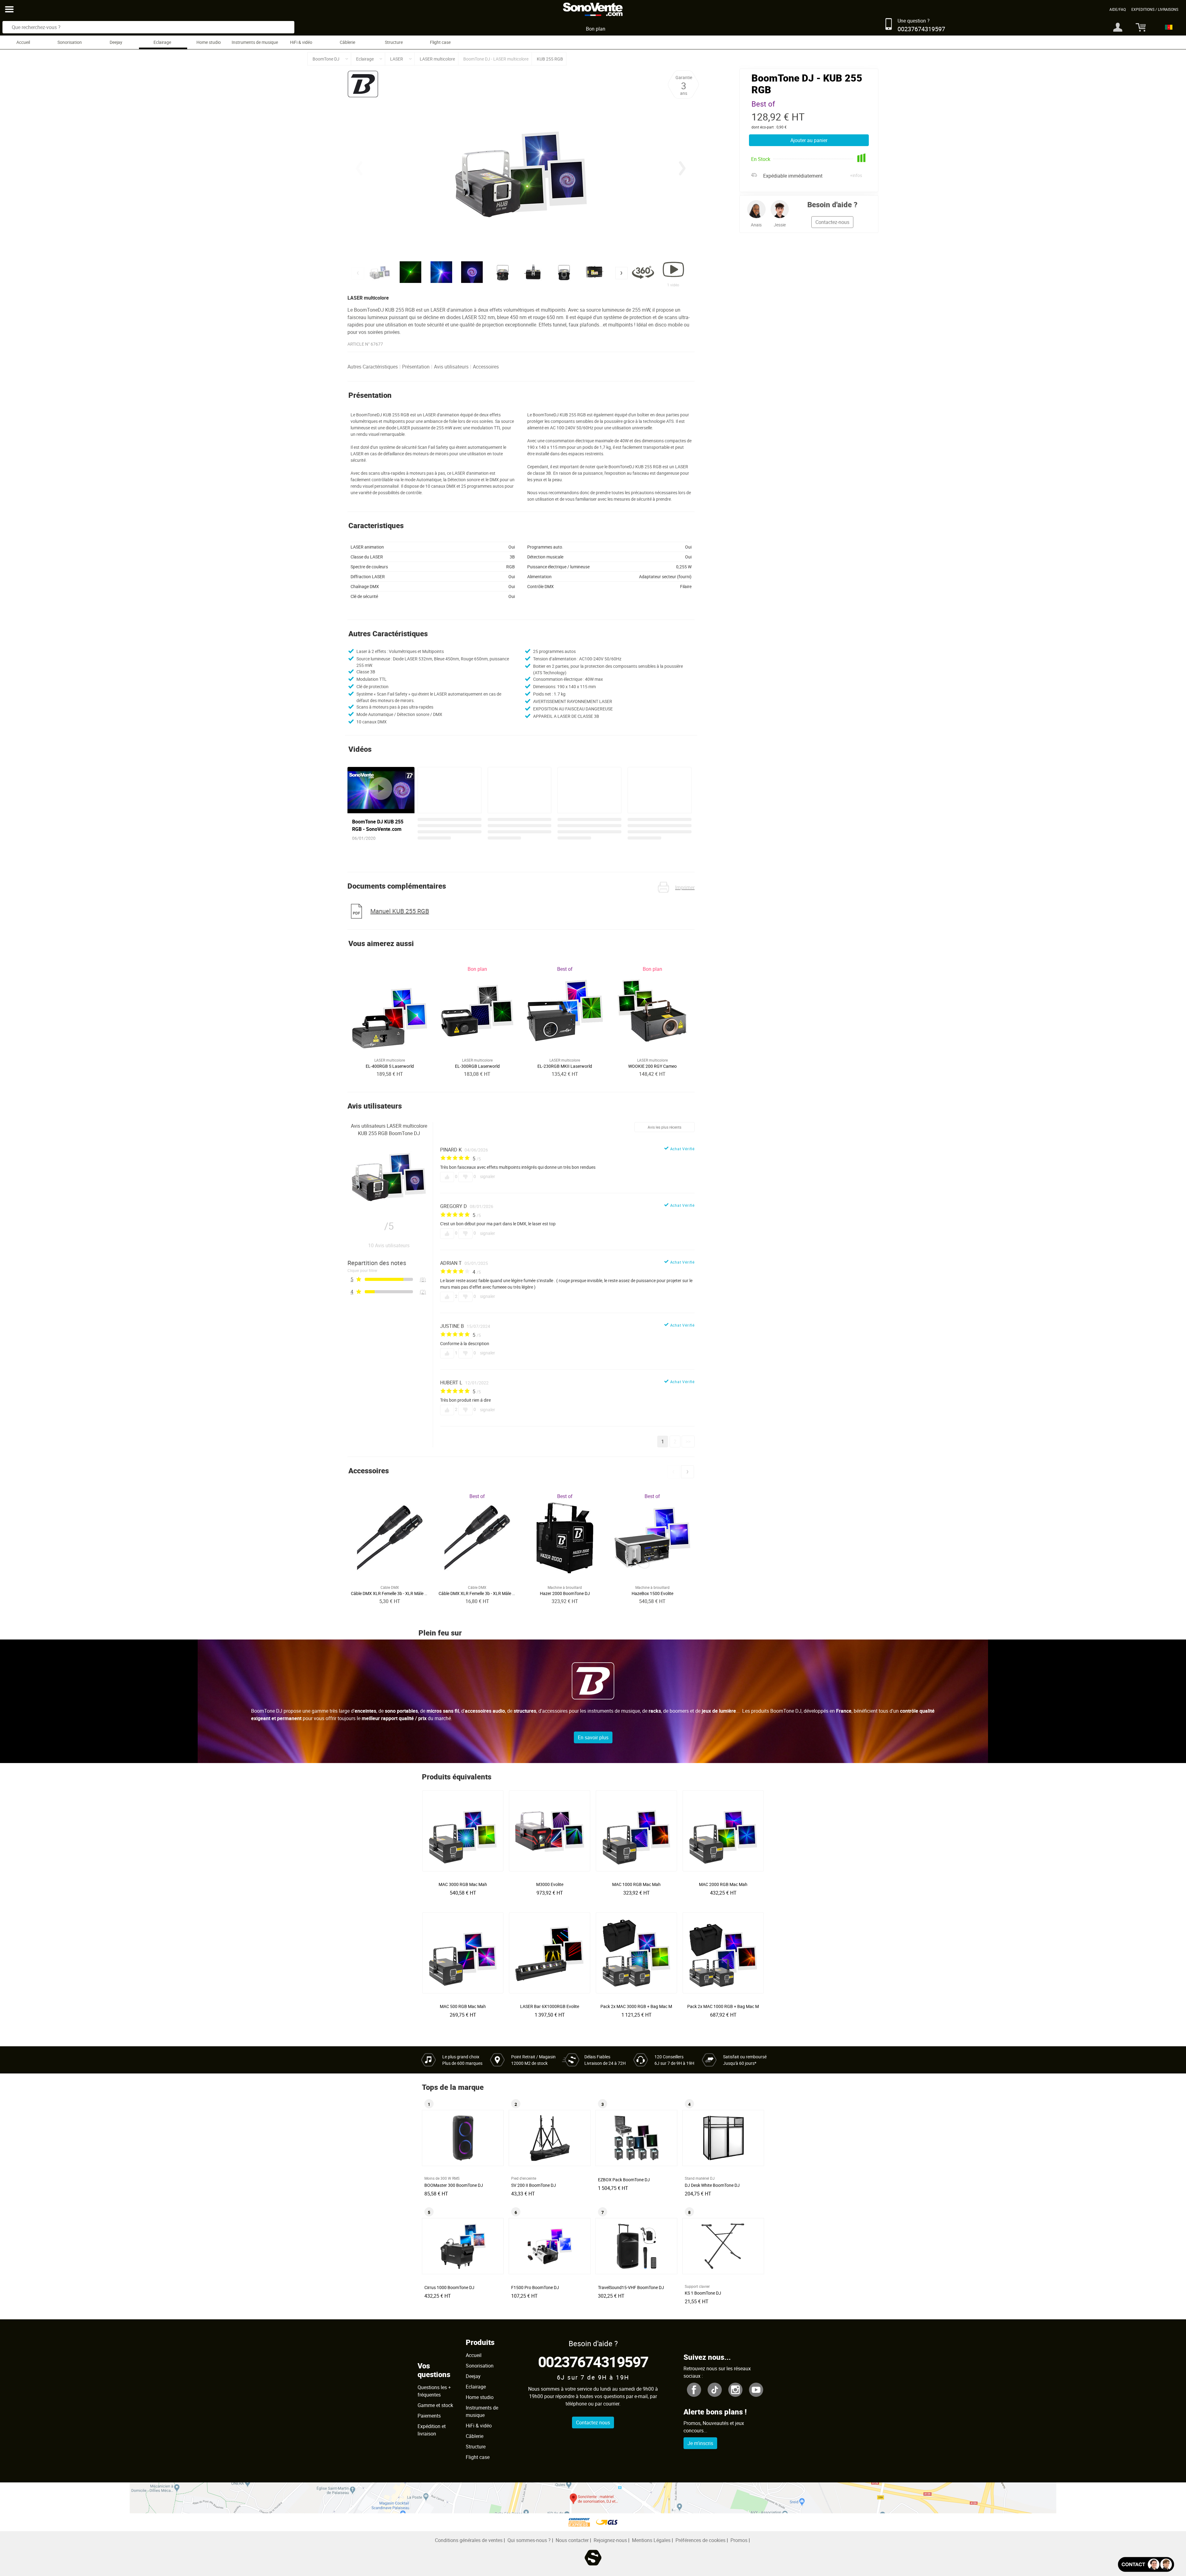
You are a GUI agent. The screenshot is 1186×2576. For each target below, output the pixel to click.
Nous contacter (572, 2540)
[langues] (1167, 27)
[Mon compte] (1118, 27)
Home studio (209, 42)
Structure (394, 42)
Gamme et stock (435, 2405)
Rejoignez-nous (610, 2540)
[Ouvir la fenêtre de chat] (1146, 2564)
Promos (739, 2540)
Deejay (116, 42)
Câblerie (347, 42)
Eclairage (162, 42)
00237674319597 (593, 2361)
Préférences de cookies (700, 2540)
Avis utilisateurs (451, 367)
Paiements (429, 2416)
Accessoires (486, 367)
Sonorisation (70, 42)
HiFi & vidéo (301, 42)
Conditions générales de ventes (469, 2540)
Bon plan (596, 29)
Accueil (23, 42)
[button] (682, 168)
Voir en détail (465, 1882)
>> (688, 1442)
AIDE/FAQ (1118, 9)
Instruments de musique (255, 42)
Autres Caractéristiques (373, 367)
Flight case (440, 42)
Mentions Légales (651, 2540)
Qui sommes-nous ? (529, 2540)
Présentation (416, 367)
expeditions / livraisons (1155, 9)
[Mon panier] (1138, 27)
